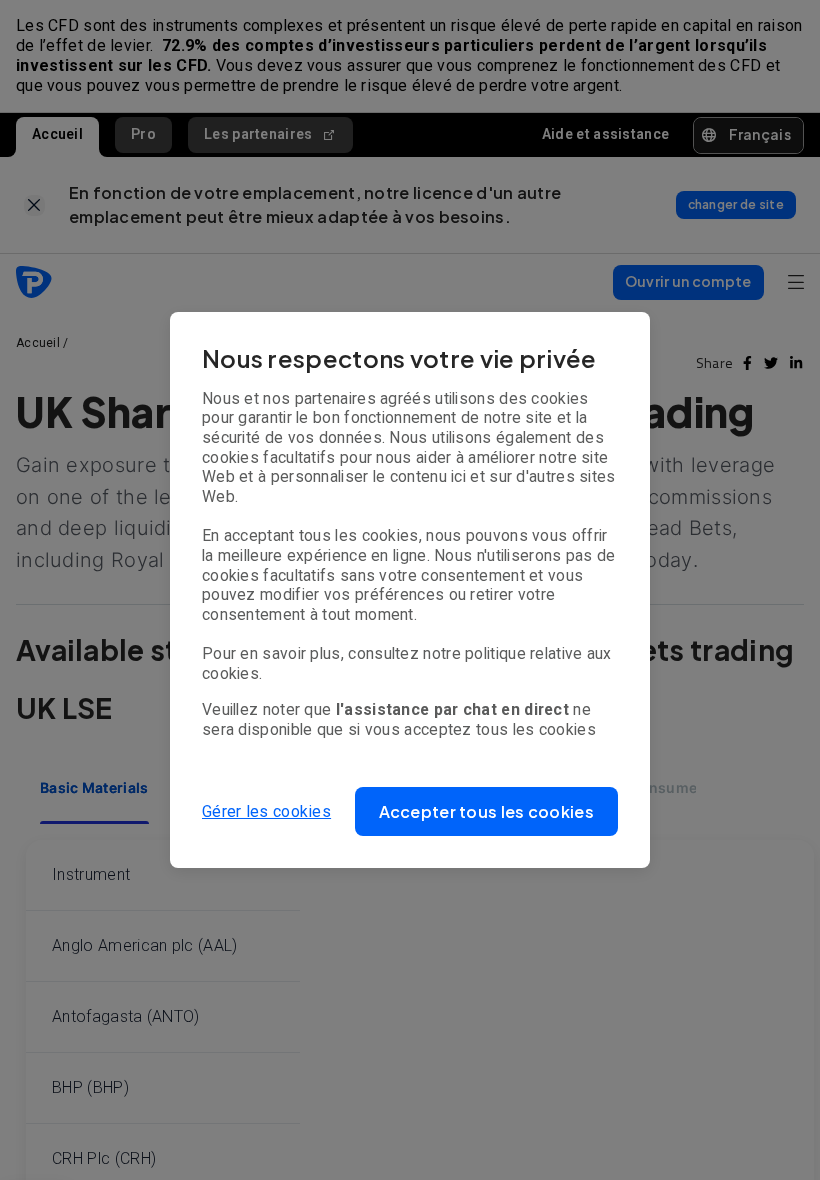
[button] (487, 811)
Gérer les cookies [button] (266, 811)
